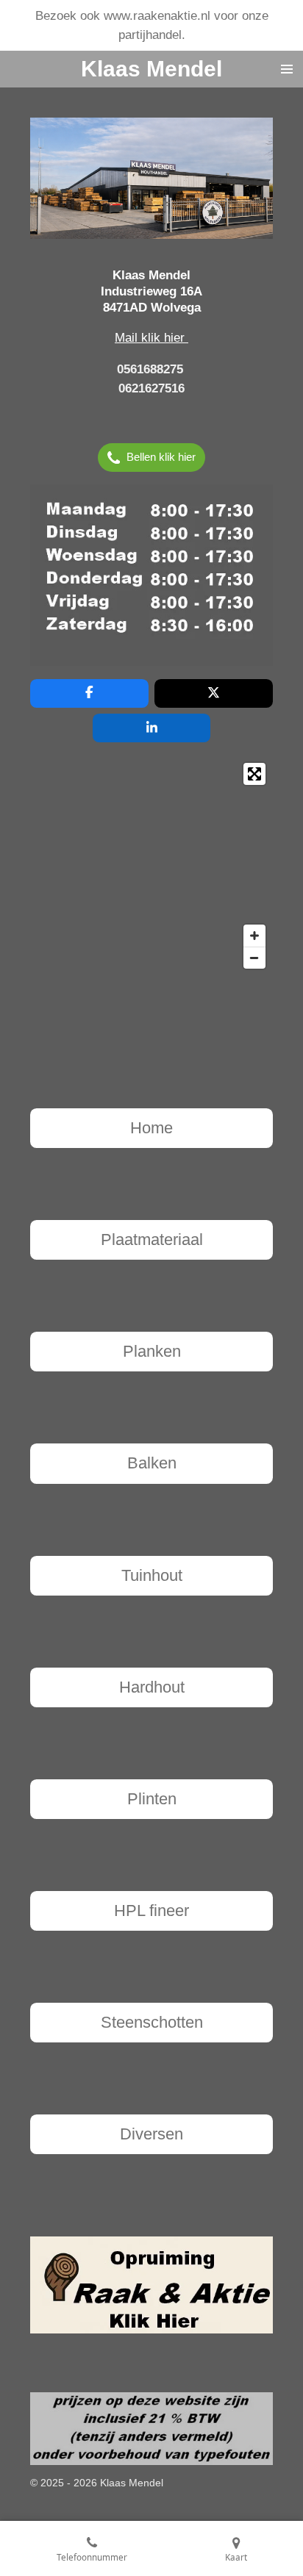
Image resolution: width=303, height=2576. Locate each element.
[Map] (151, 866)
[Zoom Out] (254, 958)
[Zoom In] (254, 936)
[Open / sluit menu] (287, 69)
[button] (260, 131)
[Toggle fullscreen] (254, 774)
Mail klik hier (151, 337)
